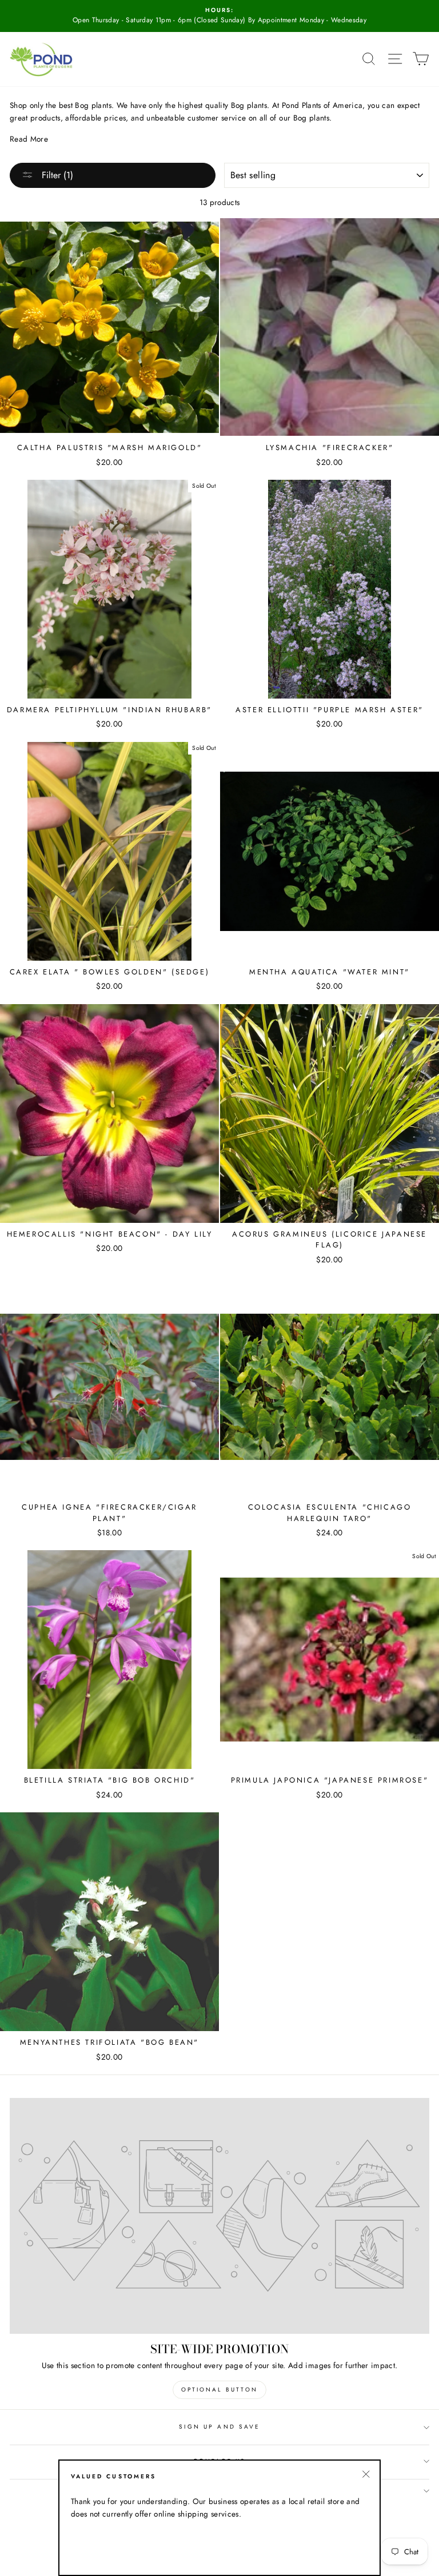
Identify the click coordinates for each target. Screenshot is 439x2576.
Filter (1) (56, 175)
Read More (29, 139)
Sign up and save (219, 2427)
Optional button (219, 2390)
